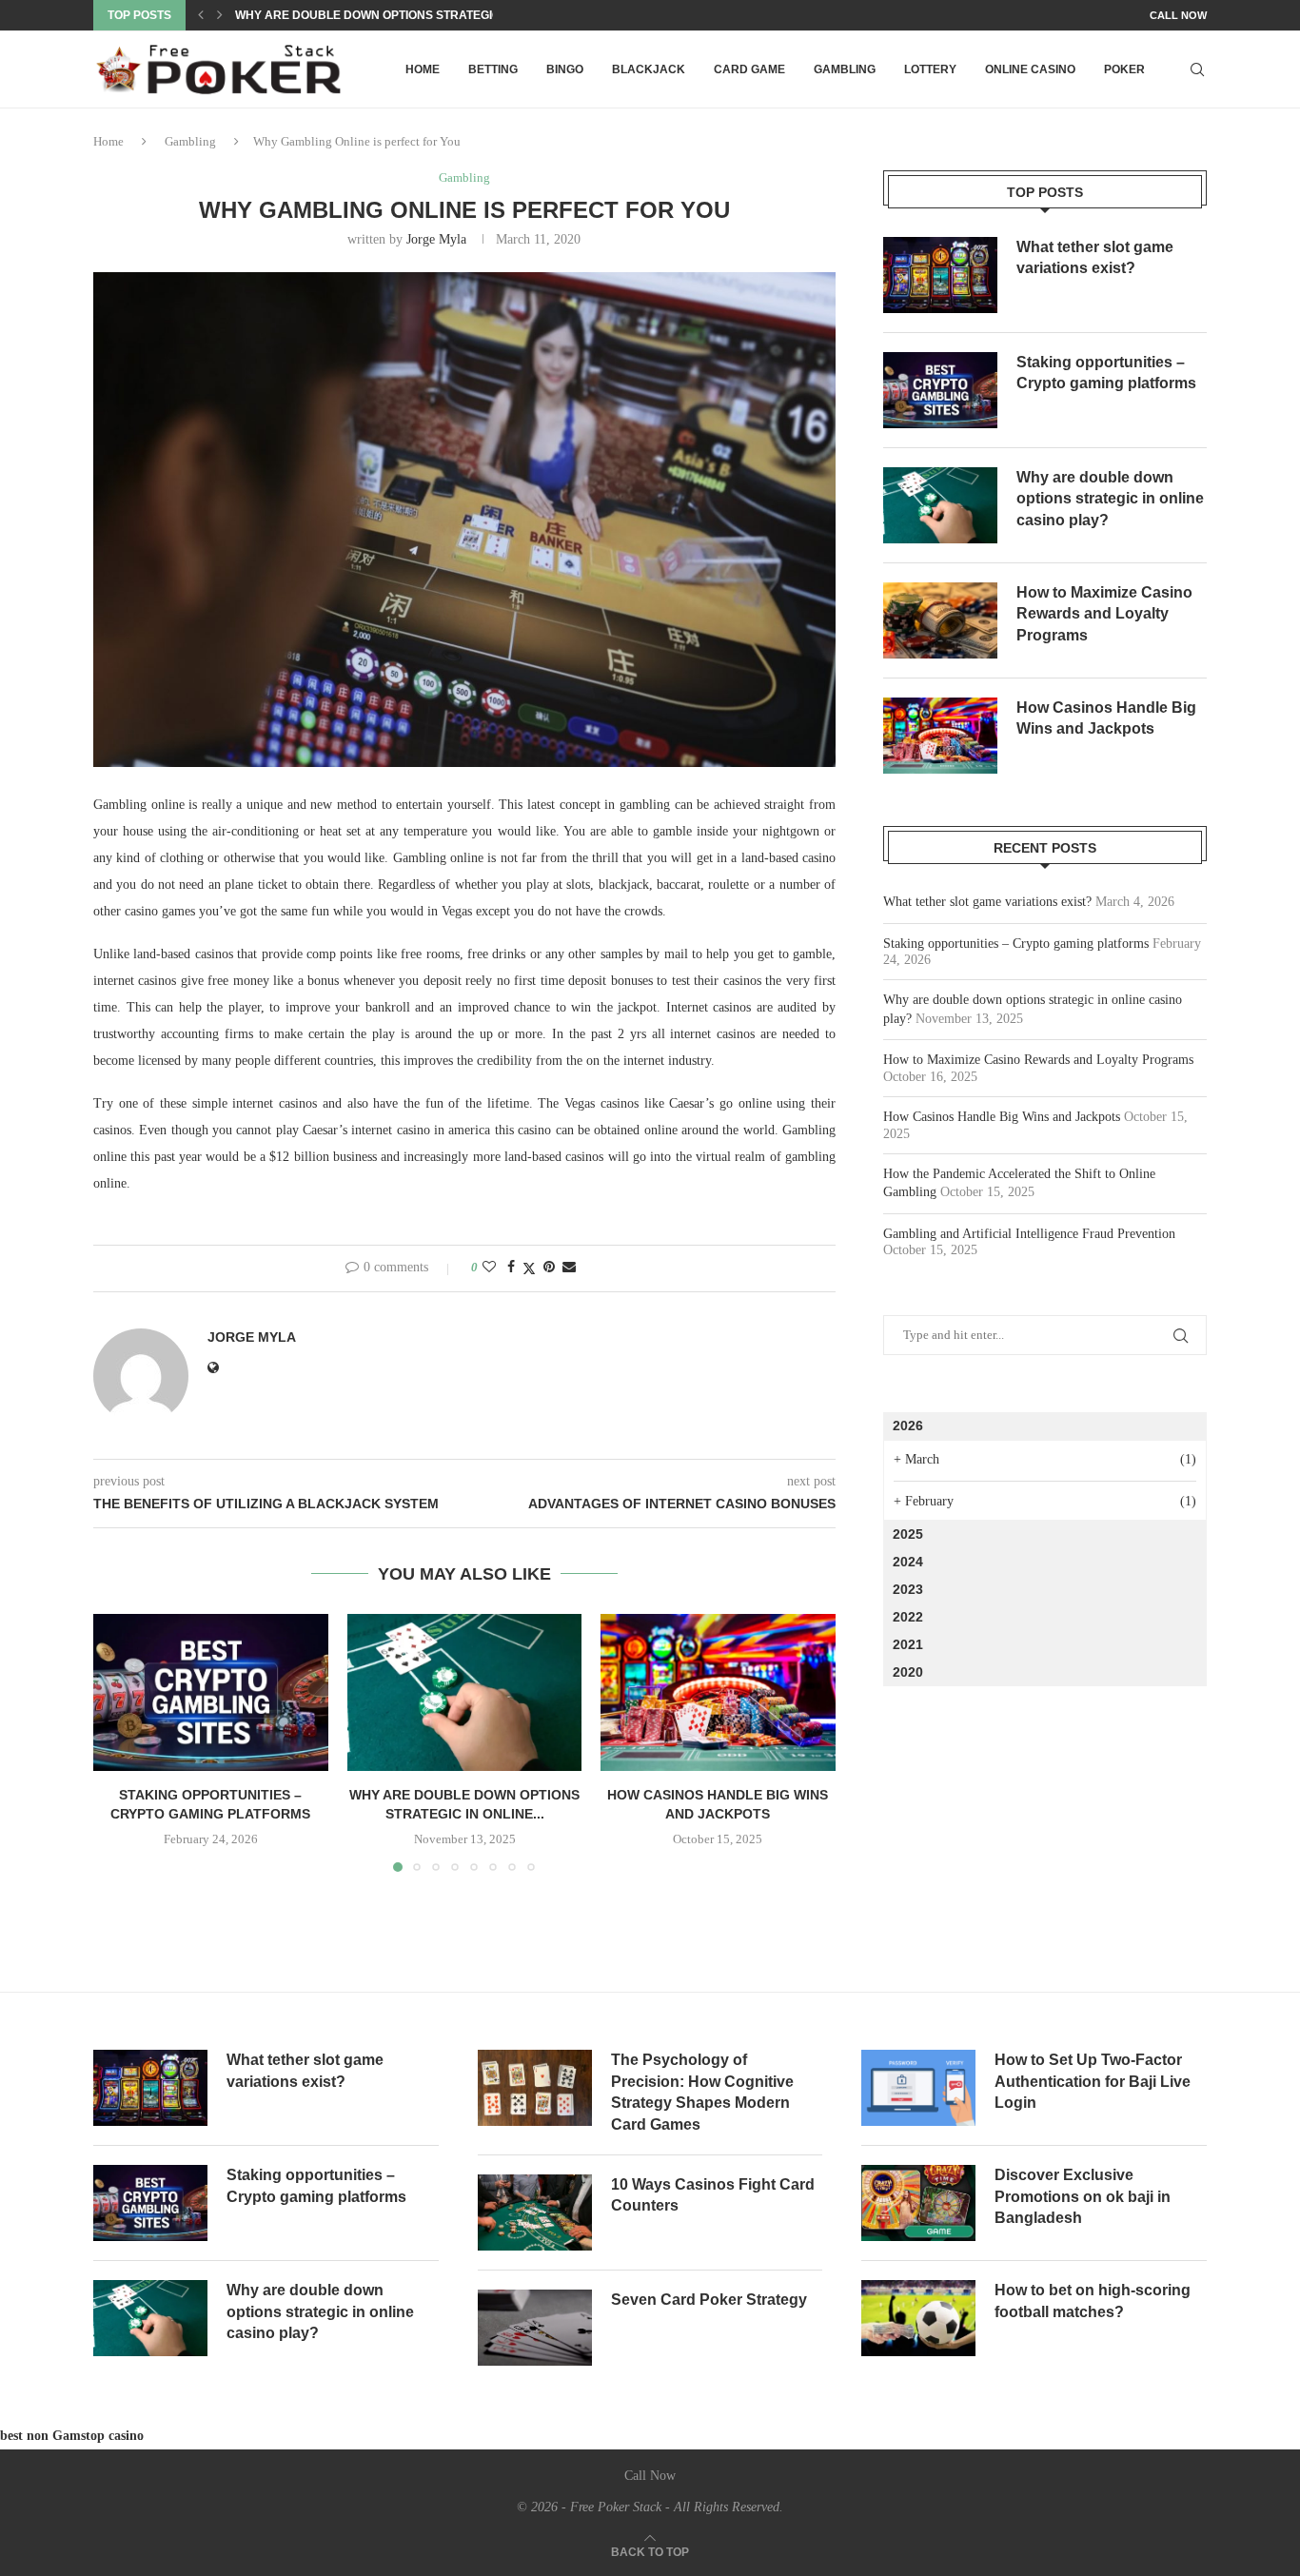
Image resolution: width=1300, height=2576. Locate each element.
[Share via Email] (569, 1268)
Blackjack (649, 69)
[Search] (1197, 69)
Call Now (1178, 15)
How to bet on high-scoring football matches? (1093, 2301)
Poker (1124, 69)
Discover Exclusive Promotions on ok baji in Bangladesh (1083, 2196)
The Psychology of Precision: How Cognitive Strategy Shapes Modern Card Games (702, 2092)
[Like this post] (489, 1268)
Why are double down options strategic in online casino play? (1110, 499)
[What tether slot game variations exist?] (940, 275)
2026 (908, 1426)
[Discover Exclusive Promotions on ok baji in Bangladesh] (918, 2203)
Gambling (845, 69)
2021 (908, 1644)
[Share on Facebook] (511, 1268)
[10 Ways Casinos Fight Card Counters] (535, 2212)
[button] (201, 15)
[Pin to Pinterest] (549, 1268)
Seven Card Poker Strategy (709, 2300)
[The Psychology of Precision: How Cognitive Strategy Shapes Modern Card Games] (535, 2088)
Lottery (930, 69)
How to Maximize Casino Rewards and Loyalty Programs (1104, 614)
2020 (908, 1672)
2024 (908, 1562)
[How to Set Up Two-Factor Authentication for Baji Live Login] (918, 2088)
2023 (908, 1589)
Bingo (565, 69)
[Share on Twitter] (529, 1268)
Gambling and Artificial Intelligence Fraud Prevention (1029, 1234)
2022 (908, 1617)
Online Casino (1030, 69)
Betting (493, 69)
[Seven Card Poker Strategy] (535, 2328)
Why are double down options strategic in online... (402, 15)
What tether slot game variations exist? (1095, 257)
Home (423, 69)
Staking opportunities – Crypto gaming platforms (1106, 373)
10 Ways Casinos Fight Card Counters (713, 2195)
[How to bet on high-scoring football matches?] (918, 2318)
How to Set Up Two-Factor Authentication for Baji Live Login (1093, 2081)
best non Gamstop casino (72, 2436)
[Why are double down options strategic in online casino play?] (465, 1692)
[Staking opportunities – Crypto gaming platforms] (211, 1692)
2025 (908, 1534)
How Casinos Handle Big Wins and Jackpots (1106, 718)
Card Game (749, 69)
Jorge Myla (436, 239)
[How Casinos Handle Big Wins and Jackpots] (718, 1692)
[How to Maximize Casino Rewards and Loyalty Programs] (940, 620)
